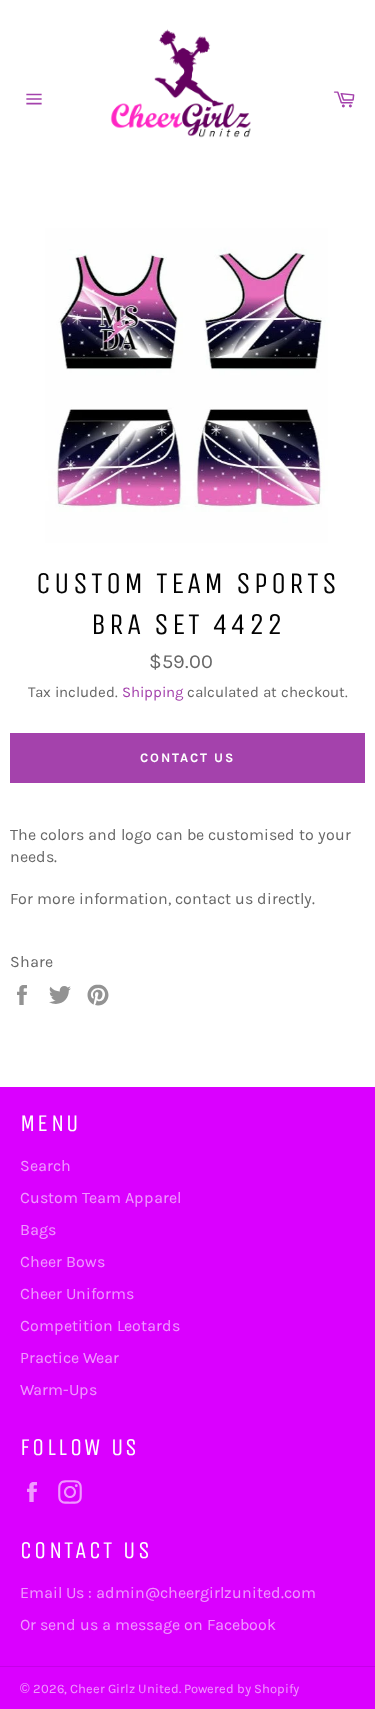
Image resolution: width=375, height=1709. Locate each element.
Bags (38, 1229)
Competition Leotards (100, 1325)
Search (45, 1165)
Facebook (241, 1624)
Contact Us (187, 757)
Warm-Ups (58, 1389)
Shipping (152, 692)
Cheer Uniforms (77, 1293)
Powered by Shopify (241, 1688)
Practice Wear (69, 1357)
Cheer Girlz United (124, 1688)
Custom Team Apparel (100, 1197)
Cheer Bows (62, 1261)
